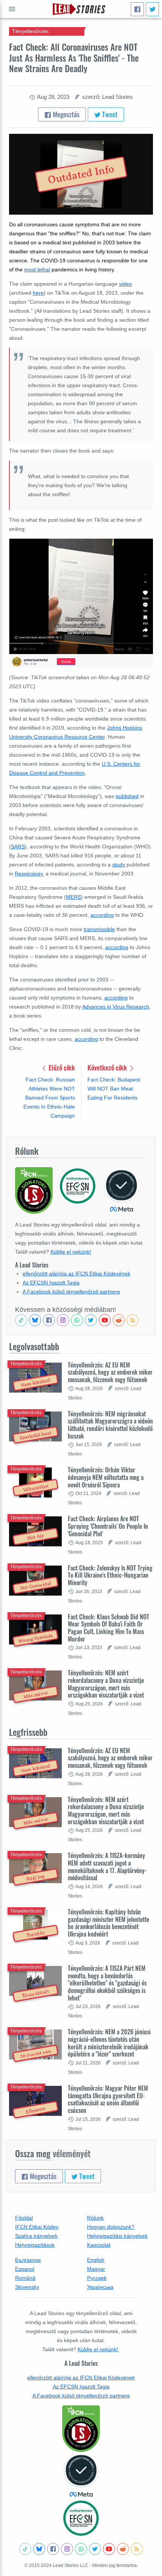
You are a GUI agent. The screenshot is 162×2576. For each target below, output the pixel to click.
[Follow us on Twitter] (91, 1320)
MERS (73, 897)
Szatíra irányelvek (36, 2236)
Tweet (109, 114)
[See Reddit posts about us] (119, 1320)
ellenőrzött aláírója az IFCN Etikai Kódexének (76, 1274)
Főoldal (24, 2218)
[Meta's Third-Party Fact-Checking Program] (81, 2476)
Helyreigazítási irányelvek (117, 2236)
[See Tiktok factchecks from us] (21, 1320)
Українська (100, 2287)
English (96, 2260)
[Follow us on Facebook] (49, 1320)
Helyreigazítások (35, 2245)
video (125, 284)
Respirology (29, 874)
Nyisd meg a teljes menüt (12, 9)
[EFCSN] (81, 2518)
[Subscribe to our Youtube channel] (105, 1320)
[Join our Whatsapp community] (77, 1320)
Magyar (96, 2269)
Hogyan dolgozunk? (111, 2227)
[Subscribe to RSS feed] (133, 1320)
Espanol (25, 2269)
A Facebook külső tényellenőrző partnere (71, 1292)
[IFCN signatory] (81, 2429)
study (119, 865)
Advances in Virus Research (116, 1007)
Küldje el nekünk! (71, 1252)
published (127, 796)
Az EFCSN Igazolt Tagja (51, 1283)
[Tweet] (152, 9)
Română (25, 2278)
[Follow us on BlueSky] (35, 1320)
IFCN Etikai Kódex (37, 2227)
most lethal (37, 270)
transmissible (99, 929)
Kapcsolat (99, 2245)
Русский (97, 2278)
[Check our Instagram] (63, 1320)
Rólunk (95, 2218)
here (38, 293)
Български (28, 2260)
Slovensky (27, 2287)
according (102, 915)
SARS (18, 847)
